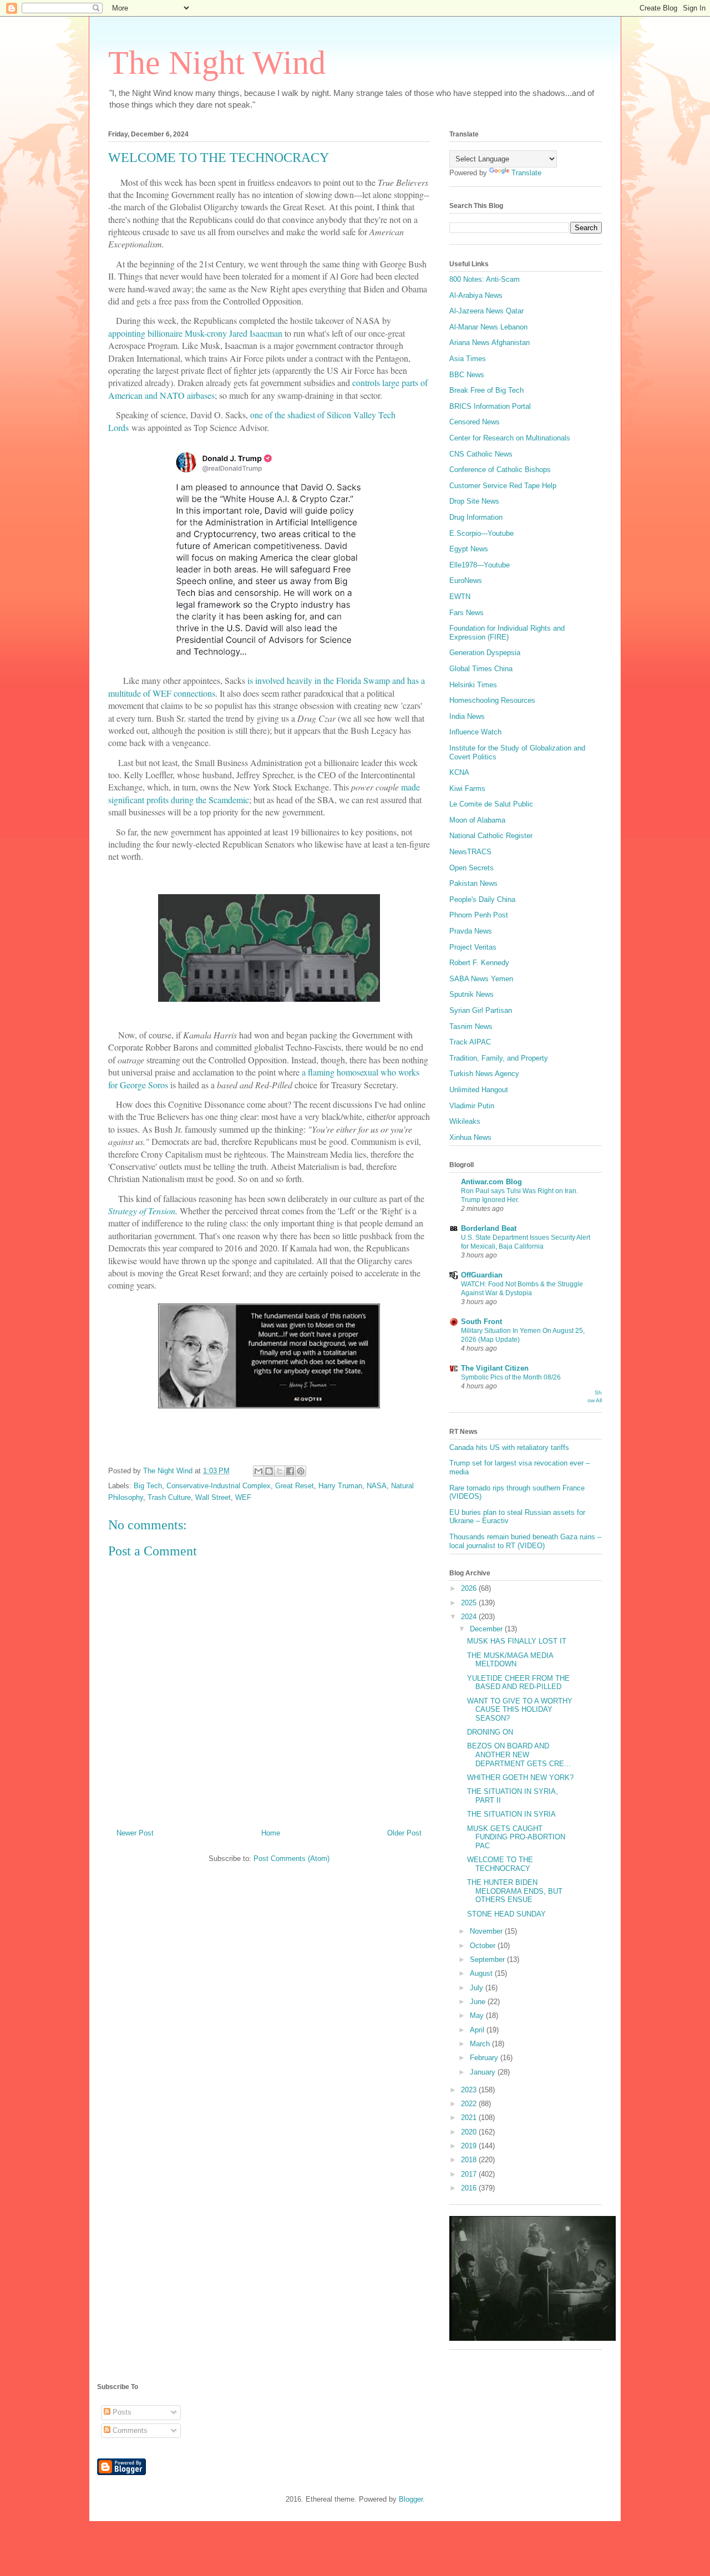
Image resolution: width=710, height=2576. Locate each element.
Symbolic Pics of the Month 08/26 (511, 1377)
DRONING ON (490, 1732)
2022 (470, 2104)
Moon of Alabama (477, 820)
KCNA (459, 772)
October (484, 1946)
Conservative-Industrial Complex (219, 1486)
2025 (470, 1603)
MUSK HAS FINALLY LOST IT (517, 1641)
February (485, 2058)
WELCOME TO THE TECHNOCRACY (500, 1864)
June (479, 2002)
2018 (470, 2160)
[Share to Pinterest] (301, 1471)
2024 (470, 1617)
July (478, 1988)
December (487, 1629)
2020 (470, 2132)
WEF (243, 1497)
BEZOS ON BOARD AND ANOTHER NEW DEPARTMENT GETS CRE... (519, 1754)
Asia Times (468, 359)
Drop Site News (474, 501)
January (484, 2072)
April (478, 2030)
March (481, 2044)
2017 (470, 2174)
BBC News (467, 375)
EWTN (460, 597)
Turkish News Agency (484, 1074)
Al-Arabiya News (476, 295)
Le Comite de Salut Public (491, 804)
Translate (526, 173)
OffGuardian (482, 1275)
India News (467, 716)
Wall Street (213, 1497)
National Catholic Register (491, 836)
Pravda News (471, 931)
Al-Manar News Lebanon (488, 327)
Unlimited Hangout (479, 1090)
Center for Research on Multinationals (510, 438)
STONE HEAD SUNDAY (506, 1914)
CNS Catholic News (481, 454)
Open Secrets (471, 868)
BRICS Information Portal (490, 406)
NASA (377, 1486)
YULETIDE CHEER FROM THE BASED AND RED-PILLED (518, 1683)
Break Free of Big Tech (486, 390)
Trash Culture (169, 1497)
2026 (470, 1588)
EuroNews (466, 580)
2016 (470, 2188)
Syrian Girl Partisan (481, 1010)
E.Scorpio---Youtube (481, 533)
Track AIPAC (470, 1042)
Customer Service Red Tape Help (503, 486)
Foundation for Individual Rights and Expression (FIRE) (507, 633)
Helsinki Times (473, 685)
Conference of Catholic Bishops (500, 470)
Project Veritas (473, 947)
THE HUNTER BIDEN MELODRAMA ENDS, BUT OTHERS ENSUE (515, 1891)
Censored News (475, 422)
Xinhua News (470, 1137)
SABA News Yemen (481, 979)
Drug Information (476, 517)
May (478, 2015)
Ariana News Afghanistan (490, 343)
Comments (129, 2430)
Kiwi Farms (467, 788)
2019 (470, 2146)
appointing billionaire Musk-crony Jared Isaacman (195, 333)
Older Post (404, 1833)
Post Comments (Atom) (291, 1859)
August (482, 1973)
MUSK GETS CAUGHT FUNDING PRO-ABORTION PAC (516, 1837)
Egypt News (469, 549)
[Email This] (258, 1471)
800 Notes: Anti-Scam (485, 279)
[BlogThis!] (269, 1471)
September (488, 1959)
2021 (470, 2118)
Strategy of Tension (142, 1211)
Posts (121, 2412)
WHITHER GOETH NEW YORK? (520, 1778)
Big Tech (148, 1486)
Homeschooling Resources (492, 700)
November (487, 1931)
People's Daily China (482, 899)
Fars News (466, 613)
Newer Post (135, 1833)
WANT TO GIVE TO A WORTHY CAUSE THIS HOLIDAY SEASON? (520, 1710)
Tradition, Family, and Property (499, 1058)
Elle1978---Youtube (480, 565)
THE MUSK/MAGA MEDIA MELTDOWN (510, 1660)
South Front (481, 1322)
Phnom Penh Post (479, 915)
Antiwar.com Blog (491, 1182)
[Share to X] (280, 1471)
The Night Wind (217, 63)
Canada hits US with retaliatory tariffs (509, 1447)
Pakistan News (473, 883)
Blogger (411, 2499)
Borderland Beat (489, 1228)
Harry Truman (340, 1486)
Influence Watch (475, 732)
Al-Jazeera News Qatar (486, 311)
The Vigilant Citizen (495, 1368)
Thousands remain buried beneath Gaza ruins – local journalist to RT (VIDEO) (525, 1541)
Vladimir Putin (472, 1106)
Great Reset (295, 1486)
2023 (470, 2090)
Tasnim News (471, 1026)
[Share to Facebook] (290, 1471)
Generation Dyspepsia (485, 653)
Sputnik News (471, 994)
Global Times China (481, 669)
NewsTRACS (470, 852)
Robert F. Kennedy (479, 963)
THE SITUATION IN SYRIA (511, 1814)
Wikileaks (465, 1121)
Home (271, 1833)
